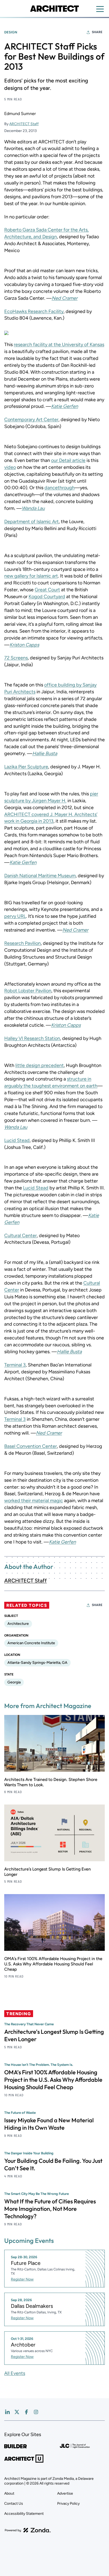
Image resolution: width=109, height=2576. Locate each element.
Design (11, 32)
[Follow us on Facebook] (26, 2412)
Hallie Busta (45, 753)
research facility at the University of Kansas (59, 345)
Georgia (14, 1682)
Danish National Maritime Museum (40, 876)
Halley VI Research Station (32, 1038)
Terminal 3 (15, 1365)
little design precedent (40, 1065)
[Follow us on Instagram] (36, 2412)
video (10, 467)
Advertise (65, 2493)
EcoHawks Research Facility (34, 311)
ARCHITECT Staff (24, 124)
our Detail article (68, 460)
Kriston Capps (66, 1025)
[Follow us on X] (17, 2412)
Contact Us (14, 2504)
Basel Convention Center (31, 1446)
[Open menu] (100, 9)
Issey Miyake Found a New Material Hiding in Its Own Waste (49, 2124)
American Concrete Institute (31, 1643)
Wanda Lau (33, 508)
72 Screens (16, 658)
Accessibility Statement (24, 2514)
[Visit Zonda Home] (28, 2530)
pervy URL (15, 916)
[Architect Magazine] (54, 8)
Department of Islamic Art (31, 522)
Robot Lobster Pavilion (28, 991)
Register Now (22, 2279)
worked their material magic (34, 1501)
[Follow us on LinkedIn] (7, 2412)
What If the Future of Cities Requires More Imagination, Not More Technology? (50, 2209)
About (9, 2493)
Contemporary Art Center (31, 420)
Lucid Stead (17, 1140)
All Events (15, 2373)
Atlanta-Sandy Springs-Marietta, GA (37, 1663)
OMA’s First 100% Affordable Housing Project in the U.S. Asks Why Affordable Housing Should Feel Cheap (53, 1964)
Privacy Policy (68, 2504)
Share (97, 32)
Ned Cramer (75, 930)
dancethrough (60, 488)
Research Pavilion (22, 943)
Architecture (18, 1624)
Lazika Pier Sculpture (26, 767)
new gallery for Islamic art (31, 576)
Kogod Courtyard (47, 597)
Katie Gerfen (65, 406)
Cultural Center (21, 1236)
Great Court (47, 590)
